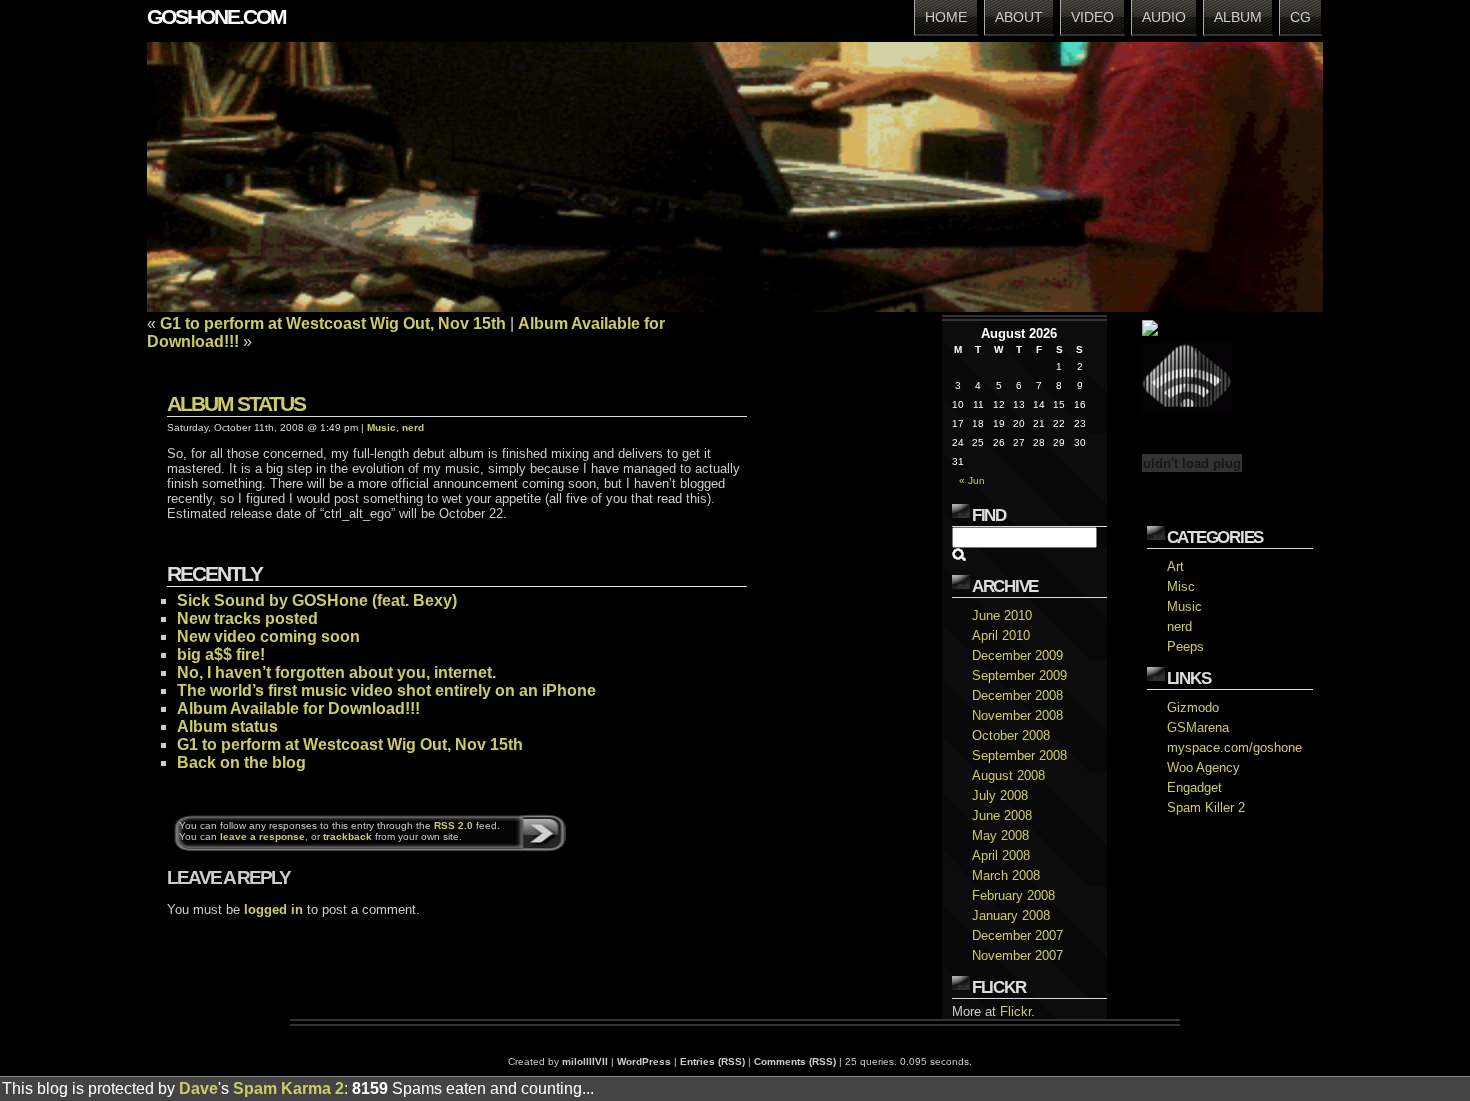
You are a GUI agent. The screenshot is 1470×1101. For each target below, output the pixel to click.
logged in (273, 909)
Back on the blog (241, 762)
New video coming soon (268, 636)
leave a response (262, 836)
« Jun (972, 480)
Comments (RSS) (795, 1061)
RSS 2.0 (453, 825)
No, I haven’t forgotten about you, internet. (336, 672)
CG (1300, 17)
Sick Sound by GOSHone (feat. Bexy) (317, 600)
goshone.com (216, 16)
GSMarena (1198, 727)
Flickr (1015, 1011)
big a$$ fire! (221, 654)
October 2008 (1011, 735)
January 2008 (1011, 915)
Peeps (1185, 646)
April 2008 (1001, 855)
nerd (1179, 626)
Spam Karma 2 (288, 1088)
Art (1175, 566)
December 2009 (1017, 655)
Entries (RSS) (712, 1061)
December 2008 (1017, 695)
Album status (236, 403)
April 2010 (1001, 635)
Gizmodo (1193, 707)
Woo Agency (1203, 767)
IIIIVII (595, 1061)
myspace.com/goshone (1234, 747)
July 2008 (1000, 795)
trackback (347, 836)
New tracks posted (247, 618)
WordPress (644, 1061)
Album (1238, 17)
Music (1184, 606)
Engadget (1194, 787)
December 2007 (1017, 935)
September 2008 (1019, 755)
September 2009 (1019, 675)
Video (1092, 17)
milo (572, 1061)
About (1019, 17)
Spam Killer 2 (1206, 807)
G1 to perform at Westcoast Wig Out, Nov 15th (333, 323)
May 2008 (1000, 835)
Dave (198, 1088)
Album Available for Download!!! (298, 708)
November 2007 (1017, 955)
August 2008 (1008, 775)
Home (946, 17)
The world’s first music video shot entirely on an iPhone (386, 690)
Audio (1164, 17)
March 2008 (1006, 875)
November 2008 (1017, 715)
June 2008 (1002, 815)
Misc (1181, 586)
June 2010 (1002, 615)
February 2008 (1013, 895)
